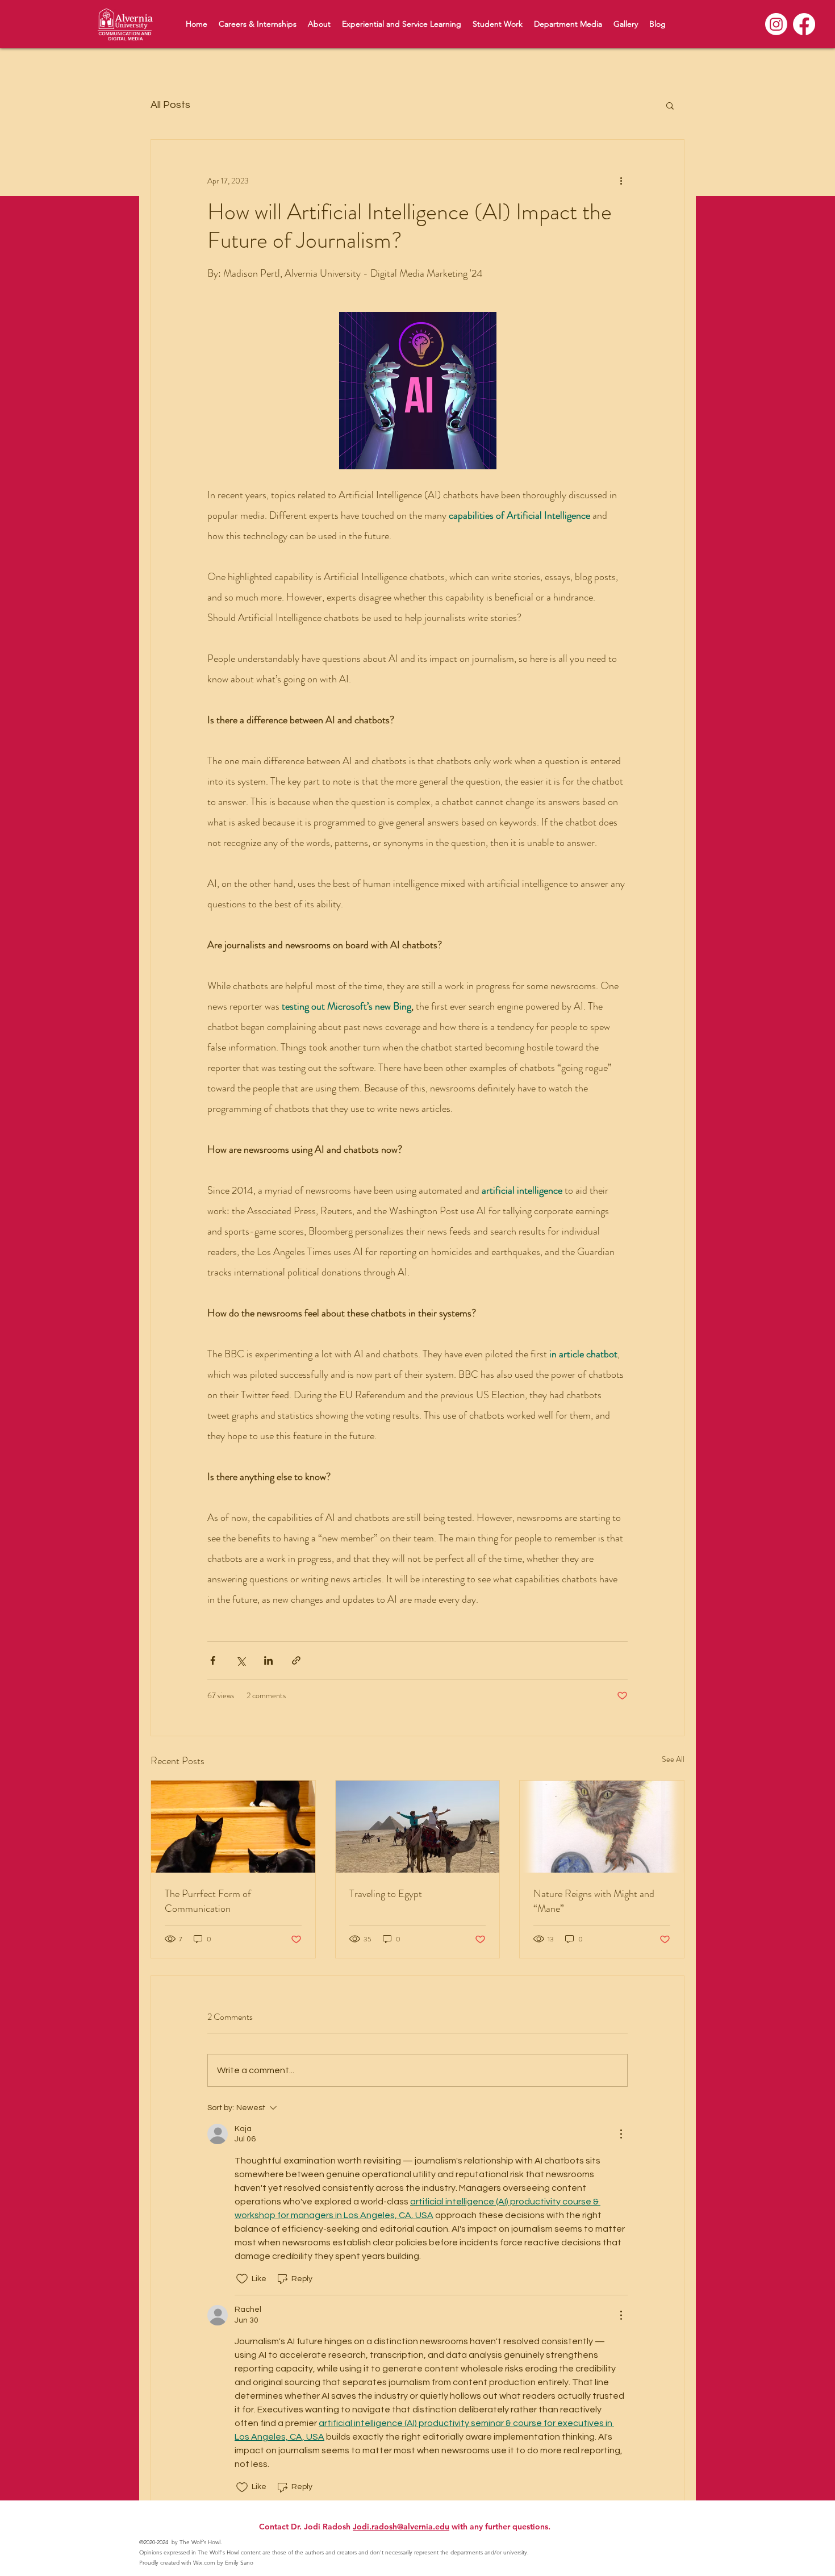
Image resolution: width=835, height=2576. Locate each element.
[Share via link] (296, 1660)
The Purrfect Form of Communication (208, 1901)
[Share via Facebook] (213, 1660)
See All (673, 1759)
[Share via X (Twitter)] (241, 1660)
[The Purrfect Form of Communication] (233, 1827)
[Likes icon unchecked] (242, 2279)
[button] (670, 105)
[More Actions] (621, 2134)
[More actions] (621, 181)
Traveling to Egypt (386, 1894)
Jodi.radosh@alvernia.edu (401, 2527)
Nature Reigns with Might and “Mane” (594, 1901)
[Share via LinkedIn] (268, 1660)
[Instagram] (776, 24)
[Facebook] (804, 24)
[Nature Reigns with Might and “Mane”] (602, 1827)
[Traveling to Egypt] (418, 1827)
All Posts (170, 105)
